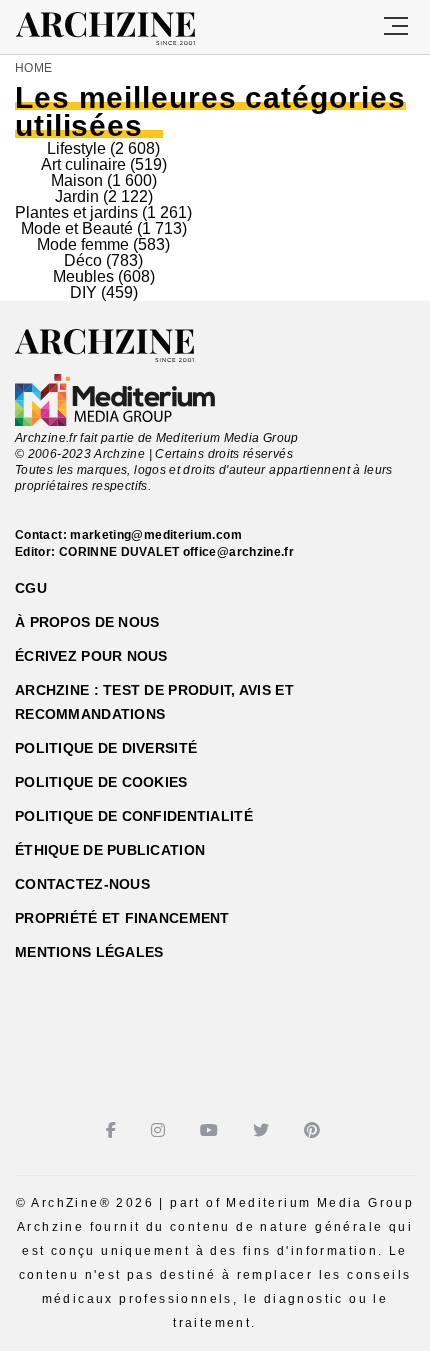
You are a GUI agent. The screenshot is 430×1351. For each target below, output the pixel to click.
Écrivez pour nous (91, 656)
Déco (83, 260)
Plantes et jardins (76, 212)
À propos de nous (87, 622)
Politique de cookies (101, 782)
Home (33, 68)
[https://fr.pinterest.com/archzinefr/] (314, 1130)
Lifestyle (76, 148)
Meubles (83, 276)
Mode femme (83, 244)
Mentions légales (89, 952)
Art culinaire (83, 164)
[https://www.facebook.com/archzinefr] (113, 1130)
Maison (77, 180)
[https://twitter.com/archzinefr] (263, 1130)
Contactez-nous (82, 884)
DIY (83, 292)
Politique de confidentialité (134, 816)
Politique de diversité (106, 748)
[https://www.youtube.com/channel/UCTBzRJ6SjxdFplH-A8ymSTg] (211, 1130)
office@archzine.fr (238, 552)
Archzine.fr (122, 346)
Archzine (123, 29)
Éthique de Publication (110, 850)
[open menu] (396, 27)
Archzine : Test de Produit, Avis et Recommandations (154, 702)
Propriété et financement (122, 918)
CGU (31, 588)
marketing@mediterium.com (156, 535)
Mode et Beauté (77, 228)
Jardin (77, 196)
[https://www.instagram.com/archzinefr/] (160, 1130)
